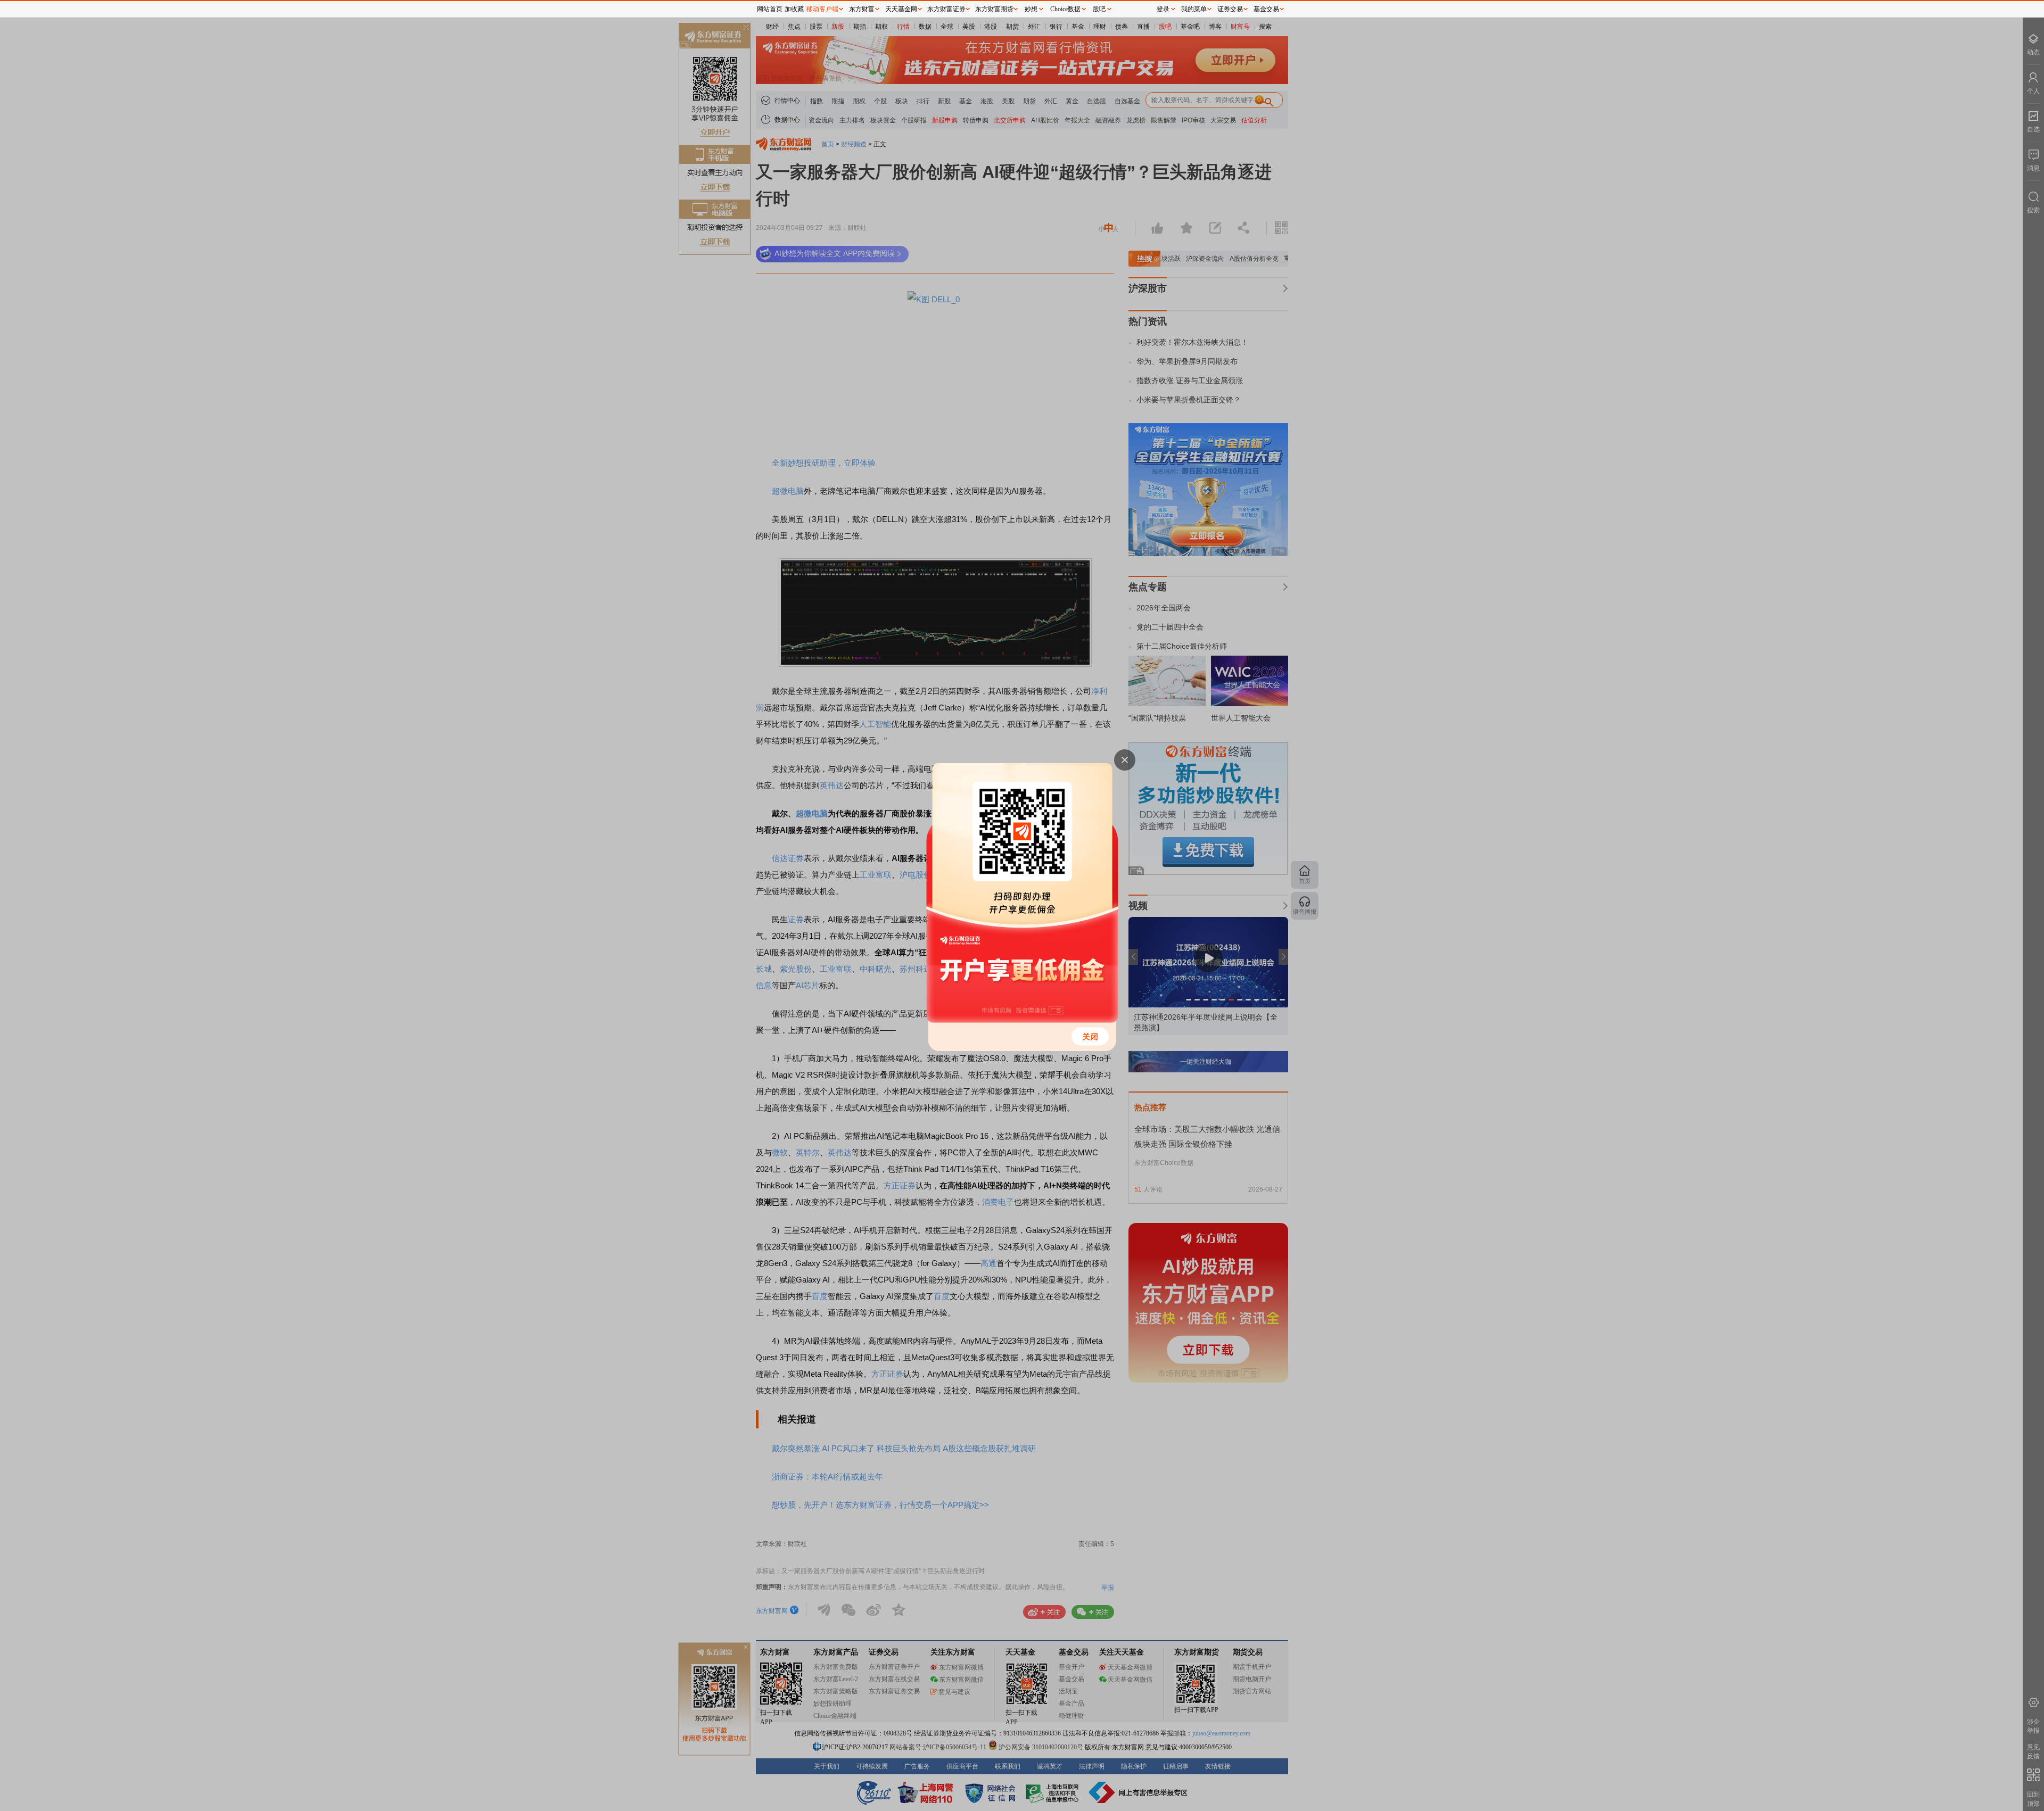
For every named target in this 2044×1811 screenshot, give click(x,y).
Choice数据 (1065, 9)
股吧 (1099, 9)
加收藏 (794, 9)
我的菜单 (1194, 9)
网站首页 (770, 9)
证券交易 (1230, 9)
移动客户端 (822, 9)
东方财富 (862, 9)
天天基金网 (901, 9)
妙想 (1031, 9)
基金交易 (1266, 9)
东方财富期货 (994, 9)
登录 (1163, 9)
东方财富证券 (946, 9)
